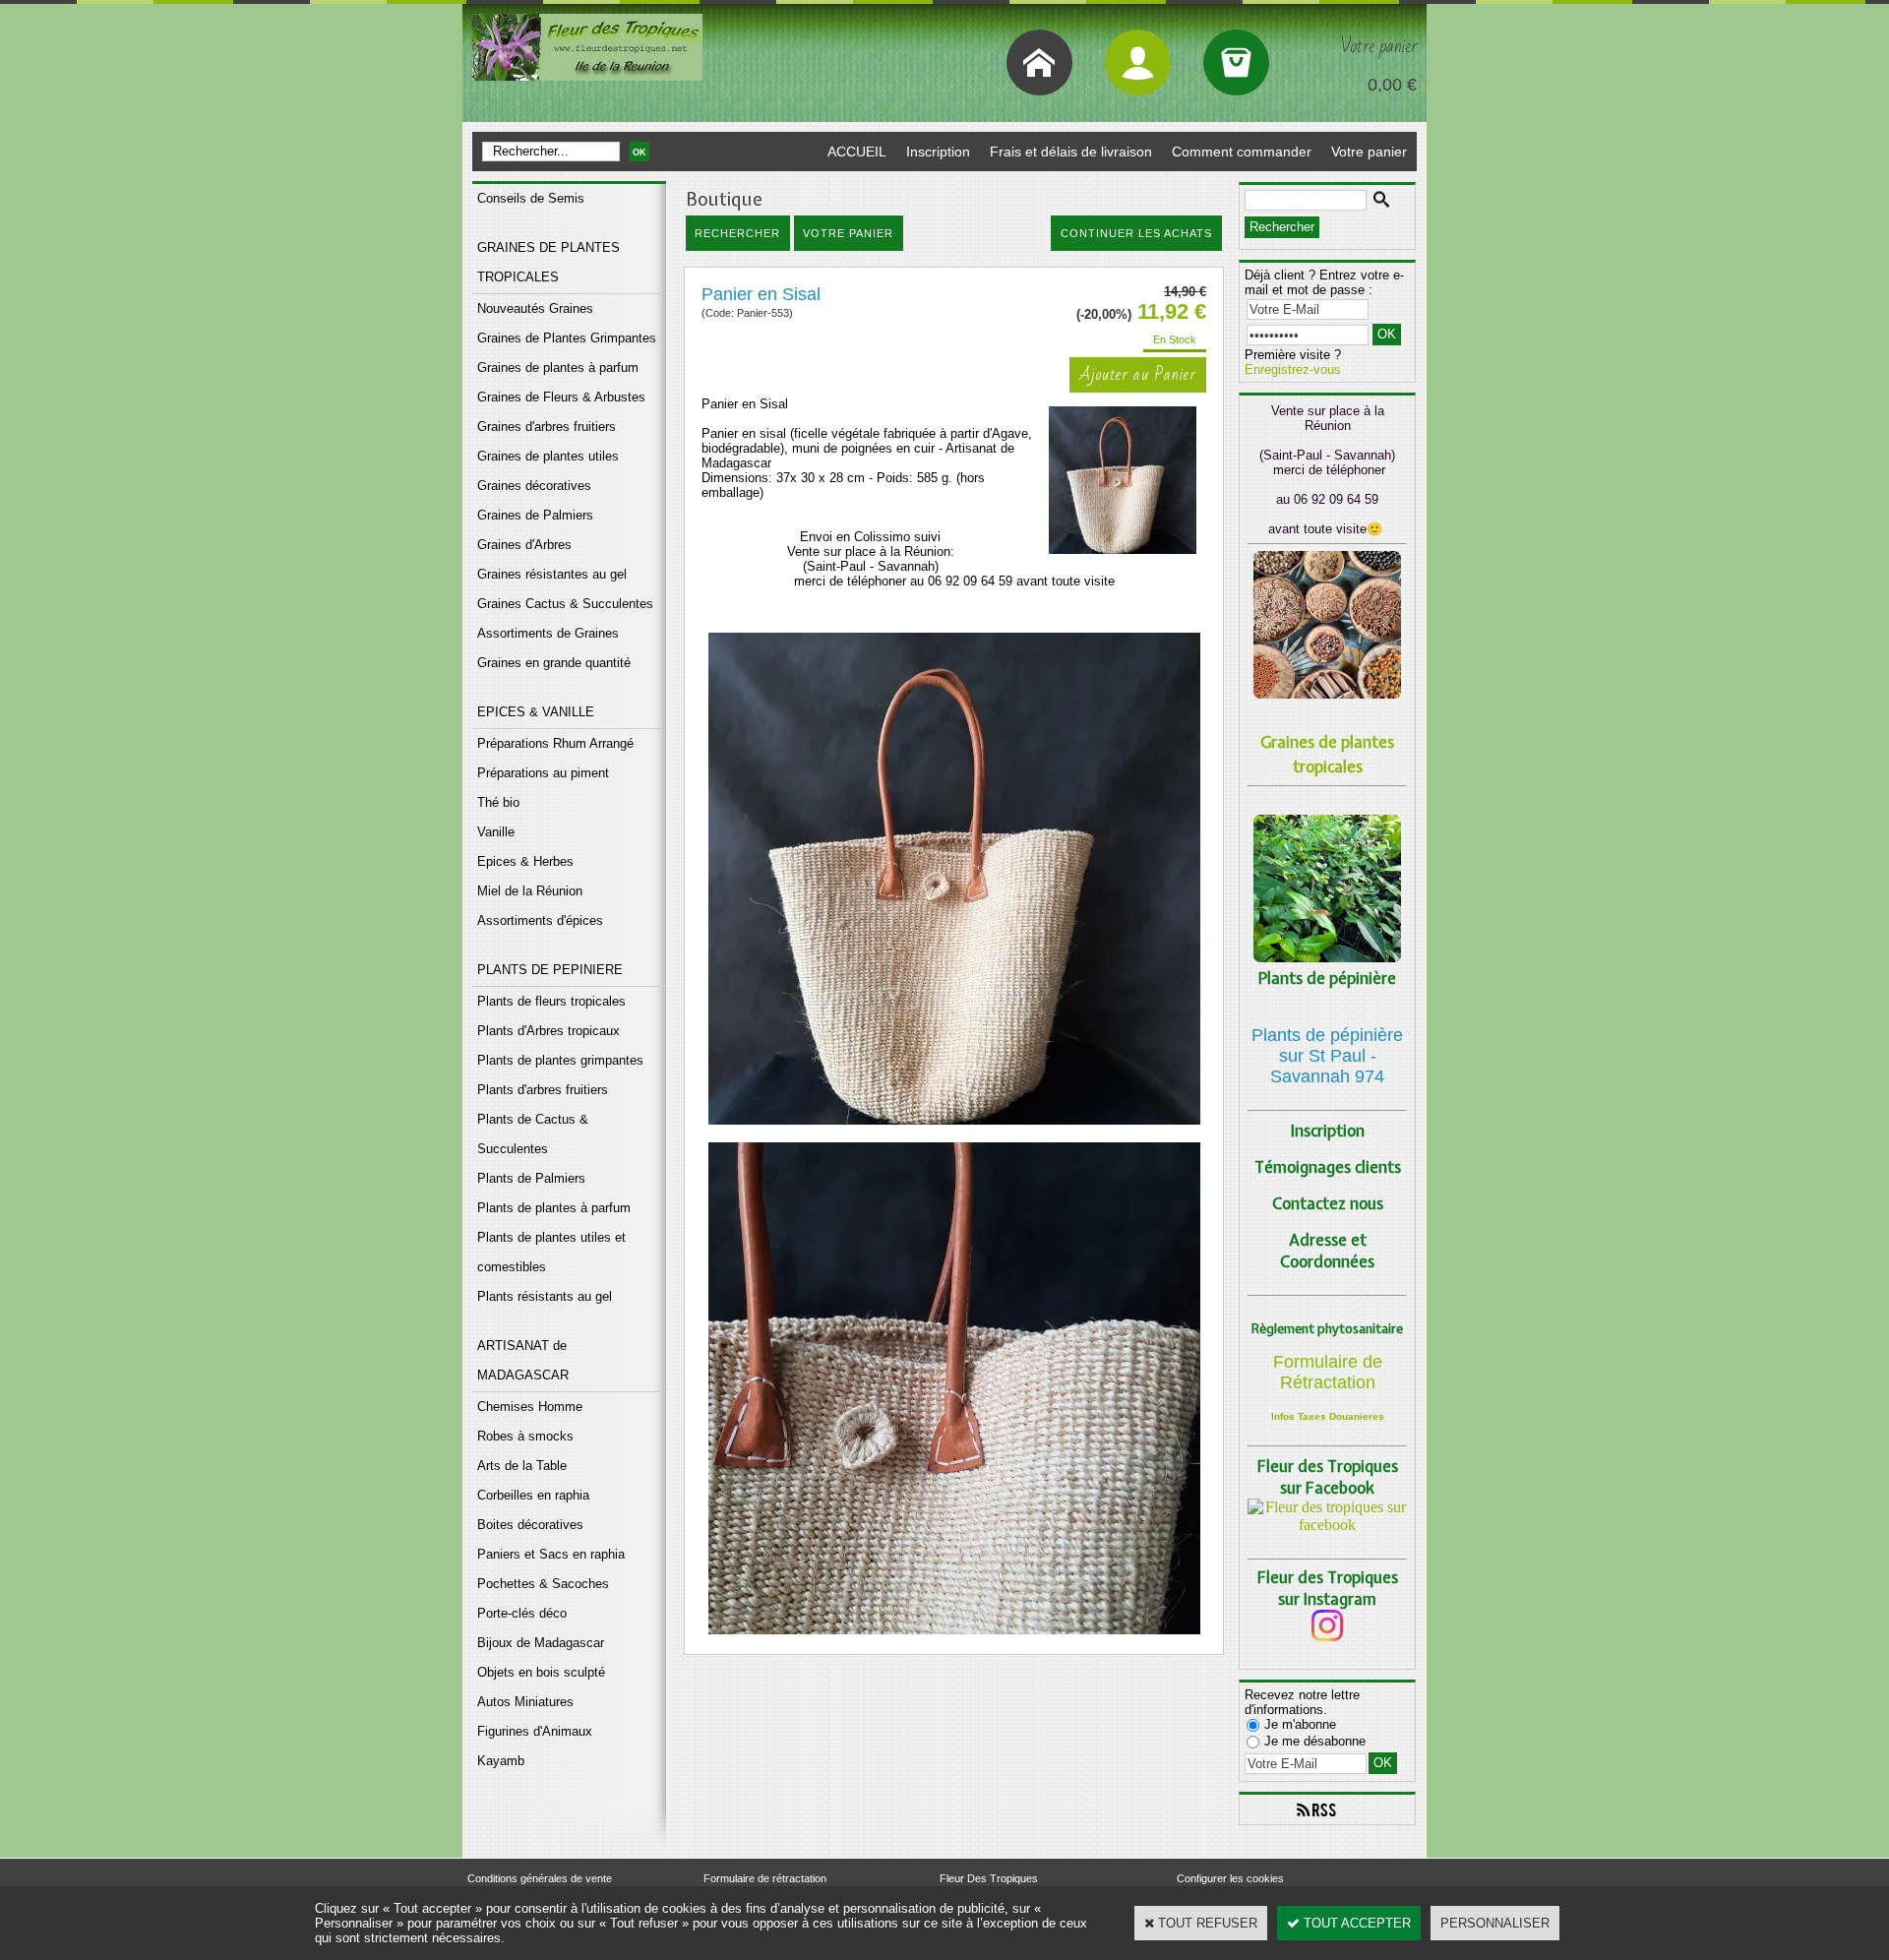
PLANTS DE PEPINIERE (550, 970)
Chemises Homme (530, 1407)
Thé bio (498, 802)
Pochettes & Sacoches (543, 1584)
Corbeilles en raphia (533, 1495)
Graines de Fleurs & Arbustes (561, 397)
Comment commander (1242, 152)
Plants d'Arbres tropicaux (548, 1031)
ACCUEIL (857, 152)
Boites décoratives (530, 1525)
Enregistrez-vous (1293, 369)
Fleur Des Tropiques (989, 1878)
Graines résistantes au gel (552, 574)
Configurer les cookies (1230, 1878)
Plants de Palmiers (531, 1178)
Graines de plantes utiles (548, 456)
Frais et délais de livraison (1071, 152)
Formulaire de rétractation (765, 1878)
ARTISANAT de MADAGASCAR (523, 1360)
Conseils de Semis (531, 198)
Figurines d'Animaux (535, 1731)
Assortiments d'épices (540, 920)
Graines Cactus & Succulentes (565, 604)
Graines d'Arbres (524, 545)
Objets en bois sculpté (541, 1672)
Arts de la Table (522, 1466)
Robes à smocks (525, 1436)
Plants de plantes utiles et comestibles (551, 1252)
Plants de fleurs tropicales (551, 1001)
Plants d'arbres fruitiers (543, 1090)
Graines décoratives (534, 486)
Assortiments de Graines (548, 633)
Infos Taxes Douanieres (1328, 1416)
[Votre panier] (1236, 62)
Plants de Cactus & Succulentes (533, 1134)
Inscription (938, 152)
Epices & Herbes (525, 861)
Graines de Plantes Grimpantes (567, 338)
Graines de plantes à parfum (558, 367)
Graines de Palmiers (535, 515)
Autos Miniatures (525, 1702)
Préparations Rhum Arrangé (555, 743)
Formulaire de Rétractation (1328, 1372)
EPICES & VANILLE (536, 712)
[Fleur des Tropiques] (1327, 1525)
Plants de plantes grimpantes (560, 1060)
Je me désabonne (1315, 1741)
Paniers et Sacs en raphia (551, 1554)
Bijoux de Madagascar (541, 1643)
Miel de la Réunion (530, 891)
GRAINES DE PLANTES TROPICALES (548, 262)
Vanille (496, 832)
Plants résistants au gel (545, 1296)
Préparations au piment (543, 773)
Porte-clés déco (522, 1613)
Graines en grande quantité (554, 663)
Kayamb (501, 1761)
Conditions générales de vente (540, 1878)
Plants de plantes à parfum (554, 1208)
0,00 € (1392, 85)
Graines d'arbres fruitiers (547, 427)
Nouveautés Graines (535, 308)
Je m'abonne (1300, 1724)
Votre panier (1369, 152)
